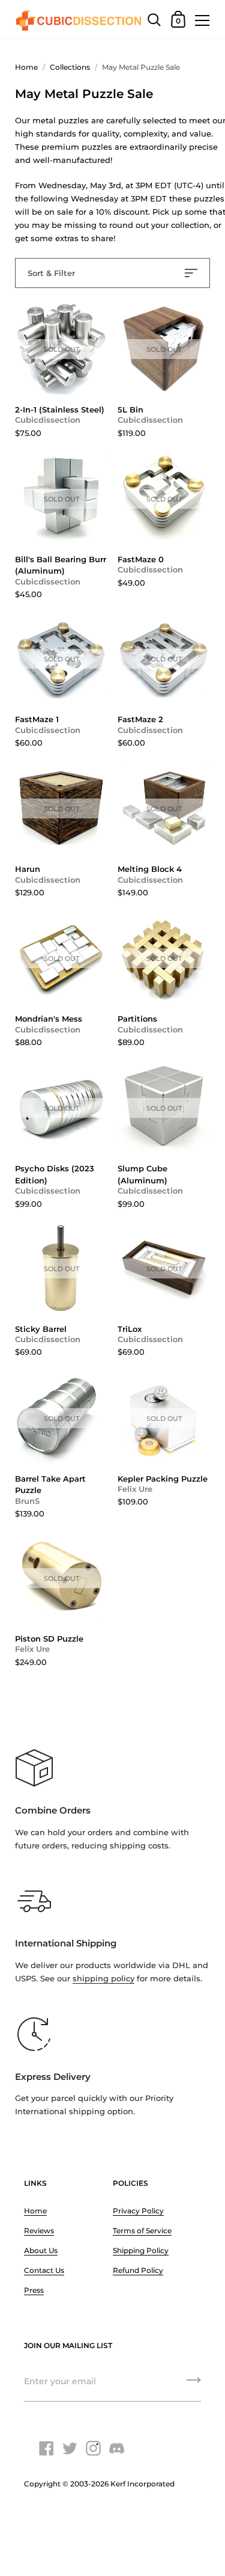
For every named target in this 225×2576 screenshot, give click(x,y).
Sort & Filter (51, 273)
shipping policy (103, 1978)
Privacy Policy (138, 2211)
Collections (70, 67)
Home (26, 67)
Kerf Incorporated (142, 2484)
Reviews (39, 2231)
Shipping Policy (141, 2250)
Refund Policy (138, 2270)
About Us (41, 2250)
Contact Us (44, 2270)
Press (34, 2290)
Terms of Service (142, 2231)
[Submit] (194, 2384)
